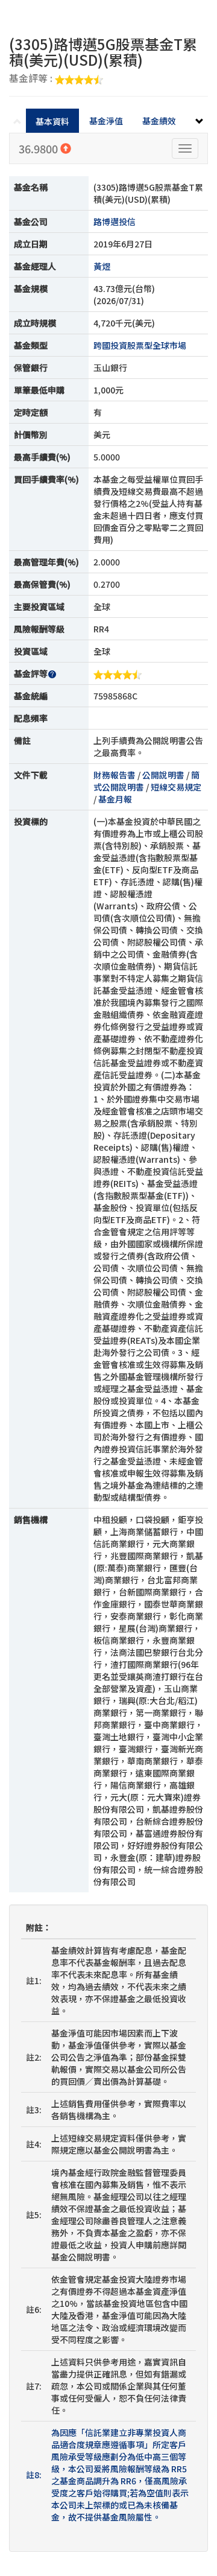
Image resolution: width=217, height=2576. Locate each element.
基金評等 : (32, 79)
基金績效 (159, 121)
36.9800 (39, 148)
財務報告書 (115, 775)
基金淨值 (106, 121)
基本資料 (52, 121)
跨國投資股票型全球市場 (140, 345)
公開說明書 (163, 775)
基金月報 (115, 799)
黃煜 (102, 266)
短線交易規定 (176, 787)
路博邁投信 (115, 221)
